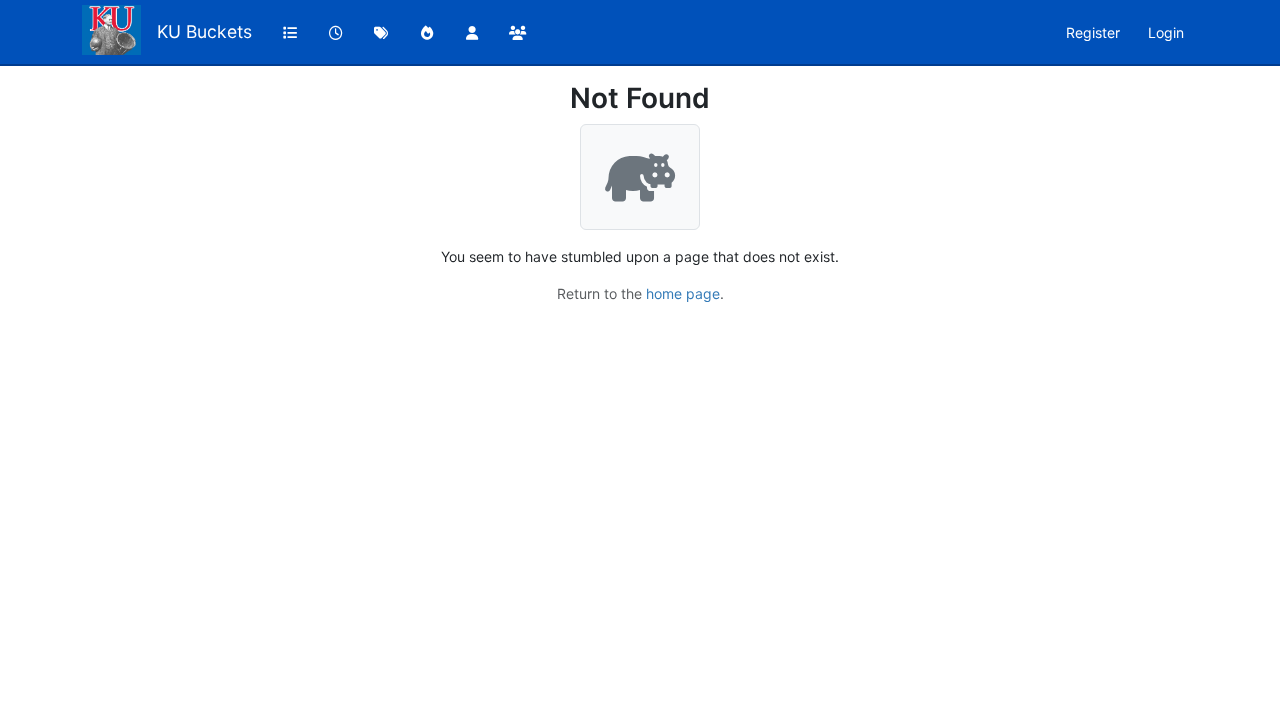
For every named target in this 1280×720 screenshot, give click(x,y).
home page (683, 293)
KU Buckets (204, 31)
